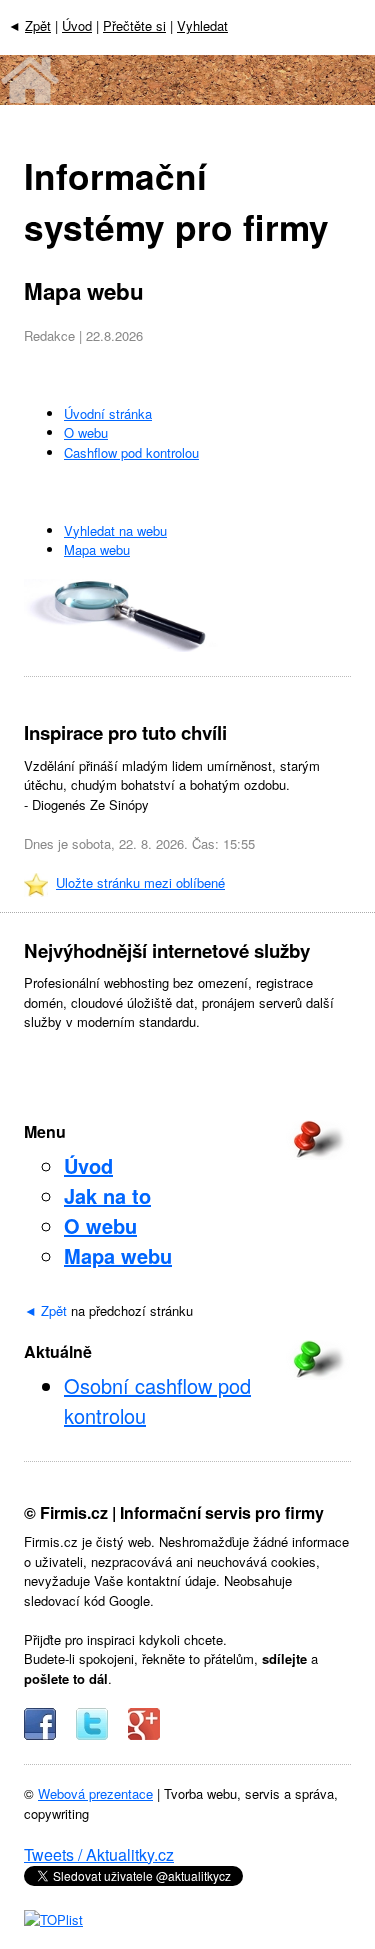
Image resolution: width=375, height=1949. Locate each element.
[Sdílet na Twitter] (92, 1734)
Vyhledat (202, 25)
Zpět (38, 25)
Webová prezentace (95, 1793)
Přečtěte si (134, 25)
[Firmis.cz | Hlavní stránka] (187, 98)
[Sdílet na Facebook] (40, 1734)
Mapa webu (97, 549)
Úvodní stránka (108, 413)
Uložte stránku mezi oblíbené (140, 882)
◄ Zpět (45, 1310)
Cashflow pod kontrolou (131, 452)
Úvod (77, 25)
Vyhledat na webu (115, 530)
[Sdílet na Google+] (144, 1734)
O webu (86, 432)
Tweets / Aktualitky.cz (99, 1854)
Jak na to (107, 1195)
